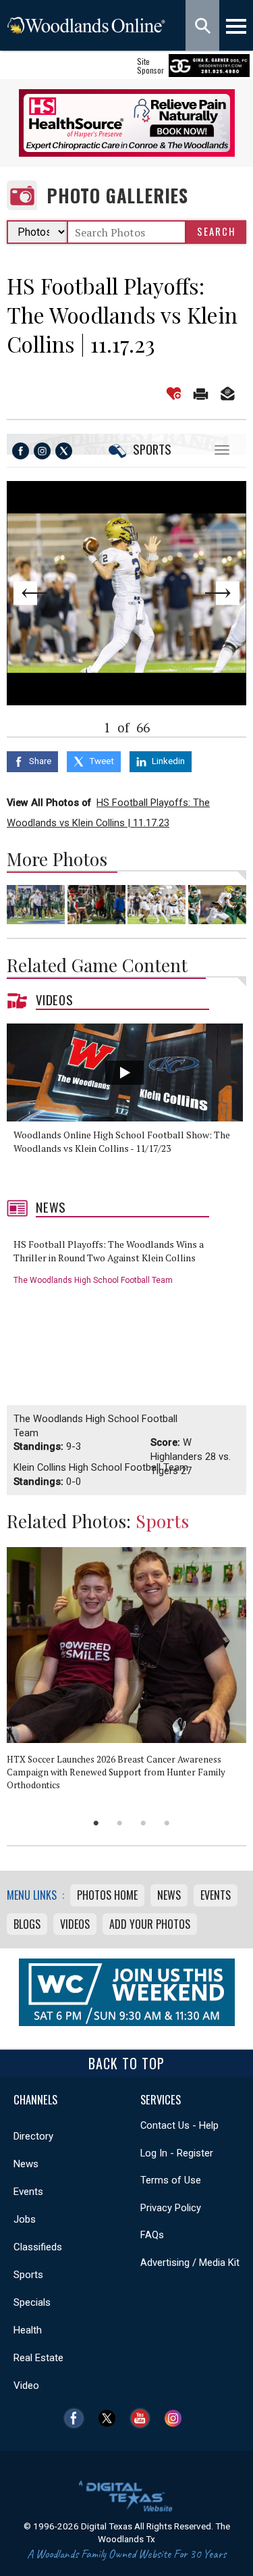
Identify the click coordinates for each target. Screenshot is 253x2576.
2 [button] (120, 1823)
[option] (130, 1104)
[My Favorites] (174, 394)
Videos (55, 1000)
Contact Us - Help (179, 2125)
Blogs (27, 1924)
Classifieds (38, 2247)
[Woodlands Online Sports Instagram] (42, 451)
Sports (152, 449)
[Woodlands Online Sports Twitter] (64, 451)
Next (222, 593)
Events (216, 1895)
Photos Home (107, 1895)
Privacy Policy (171, 2208)
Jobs (25, 2219)
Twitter (110, 2418)
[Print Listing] (201, 394)
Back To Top (126, 2063)
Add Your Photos (150, 1924)
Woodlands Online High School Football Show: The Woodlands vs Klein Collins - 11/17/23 (122, 1141)
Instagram (176, 2418)
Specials (32, 2302)
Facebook (77, 2418)
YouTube (143, 2418)
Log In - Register (177, 2153)
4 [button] (167, 1823)
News (51, 1207)
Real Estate (38, 2358)
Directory (33, 2136)
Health (28, 2330)
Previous (31, 593)
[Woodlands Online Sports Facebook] (21, 451)
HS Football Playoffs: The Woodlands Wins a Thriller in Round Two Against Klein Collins (109, 1251)
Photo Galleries (117, 196)
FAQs (152, 2235)
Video (26, 2385)
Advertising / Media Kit (190, 2263)
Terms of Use (171, 2180)
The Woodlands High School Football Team (93, 1280)
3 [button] (143, 1823)
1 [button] (96, 1823)
